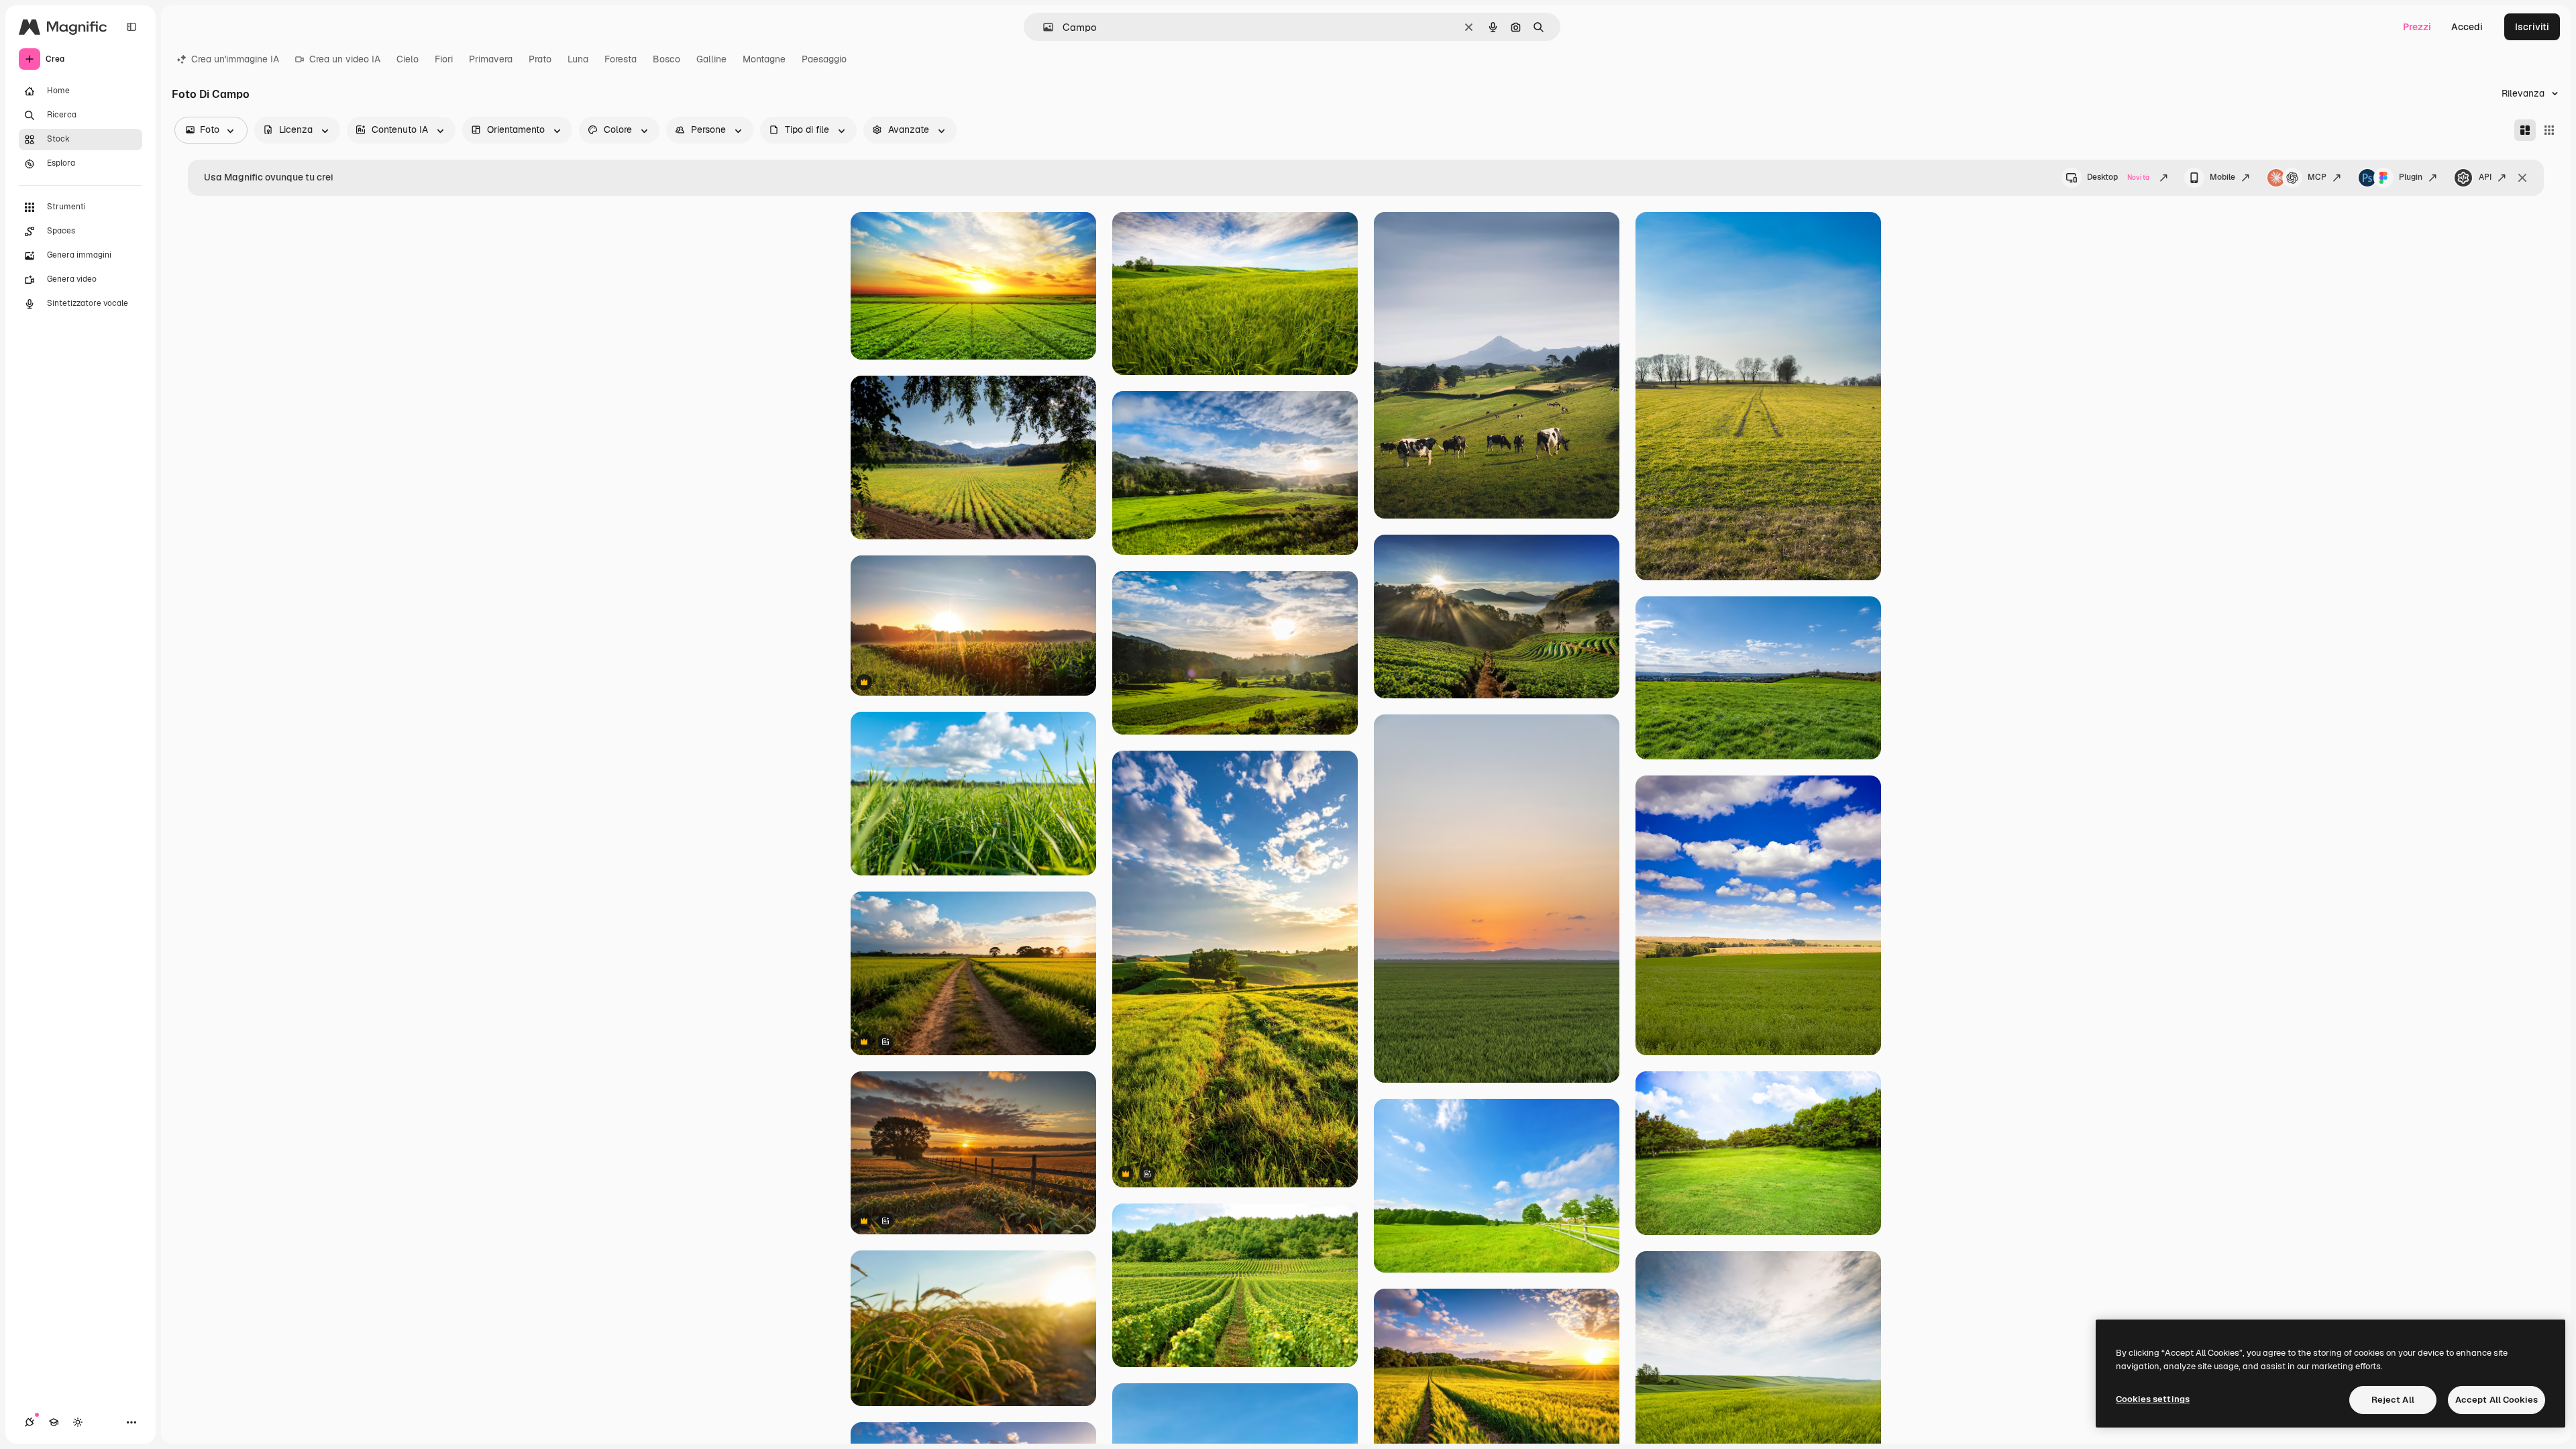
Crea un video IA (345, 59)
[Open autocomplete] (1043, 27)
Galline (711, 59)
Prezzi (2417, 27)
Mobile (2222, 177)
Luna (578, 59)
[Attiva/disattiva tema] (78, 1422)
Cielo (408, 59)
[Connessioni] (30, 1422)
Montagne (764, 59)
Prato (540, 59)
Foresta (621, 59)
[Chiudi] (2522, 178)
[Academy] (54, 1422)
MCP (2317, 177)
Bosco (666, 59)
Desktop (2118, 177)
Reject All (2393, 1400)
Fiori (444, 59)
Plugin (2411, 177)
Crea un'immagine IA (235, 59)
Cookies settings (2153, 1399)
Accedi (2467, 27)
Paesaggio (824, 59)
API (2485, 177)
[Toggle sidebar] (131, 27)
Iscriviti (2532, 27)
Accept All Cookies (2497, 1400)
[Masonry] (2525, 130)
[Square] (2549, 130)
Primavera (491, 59)
